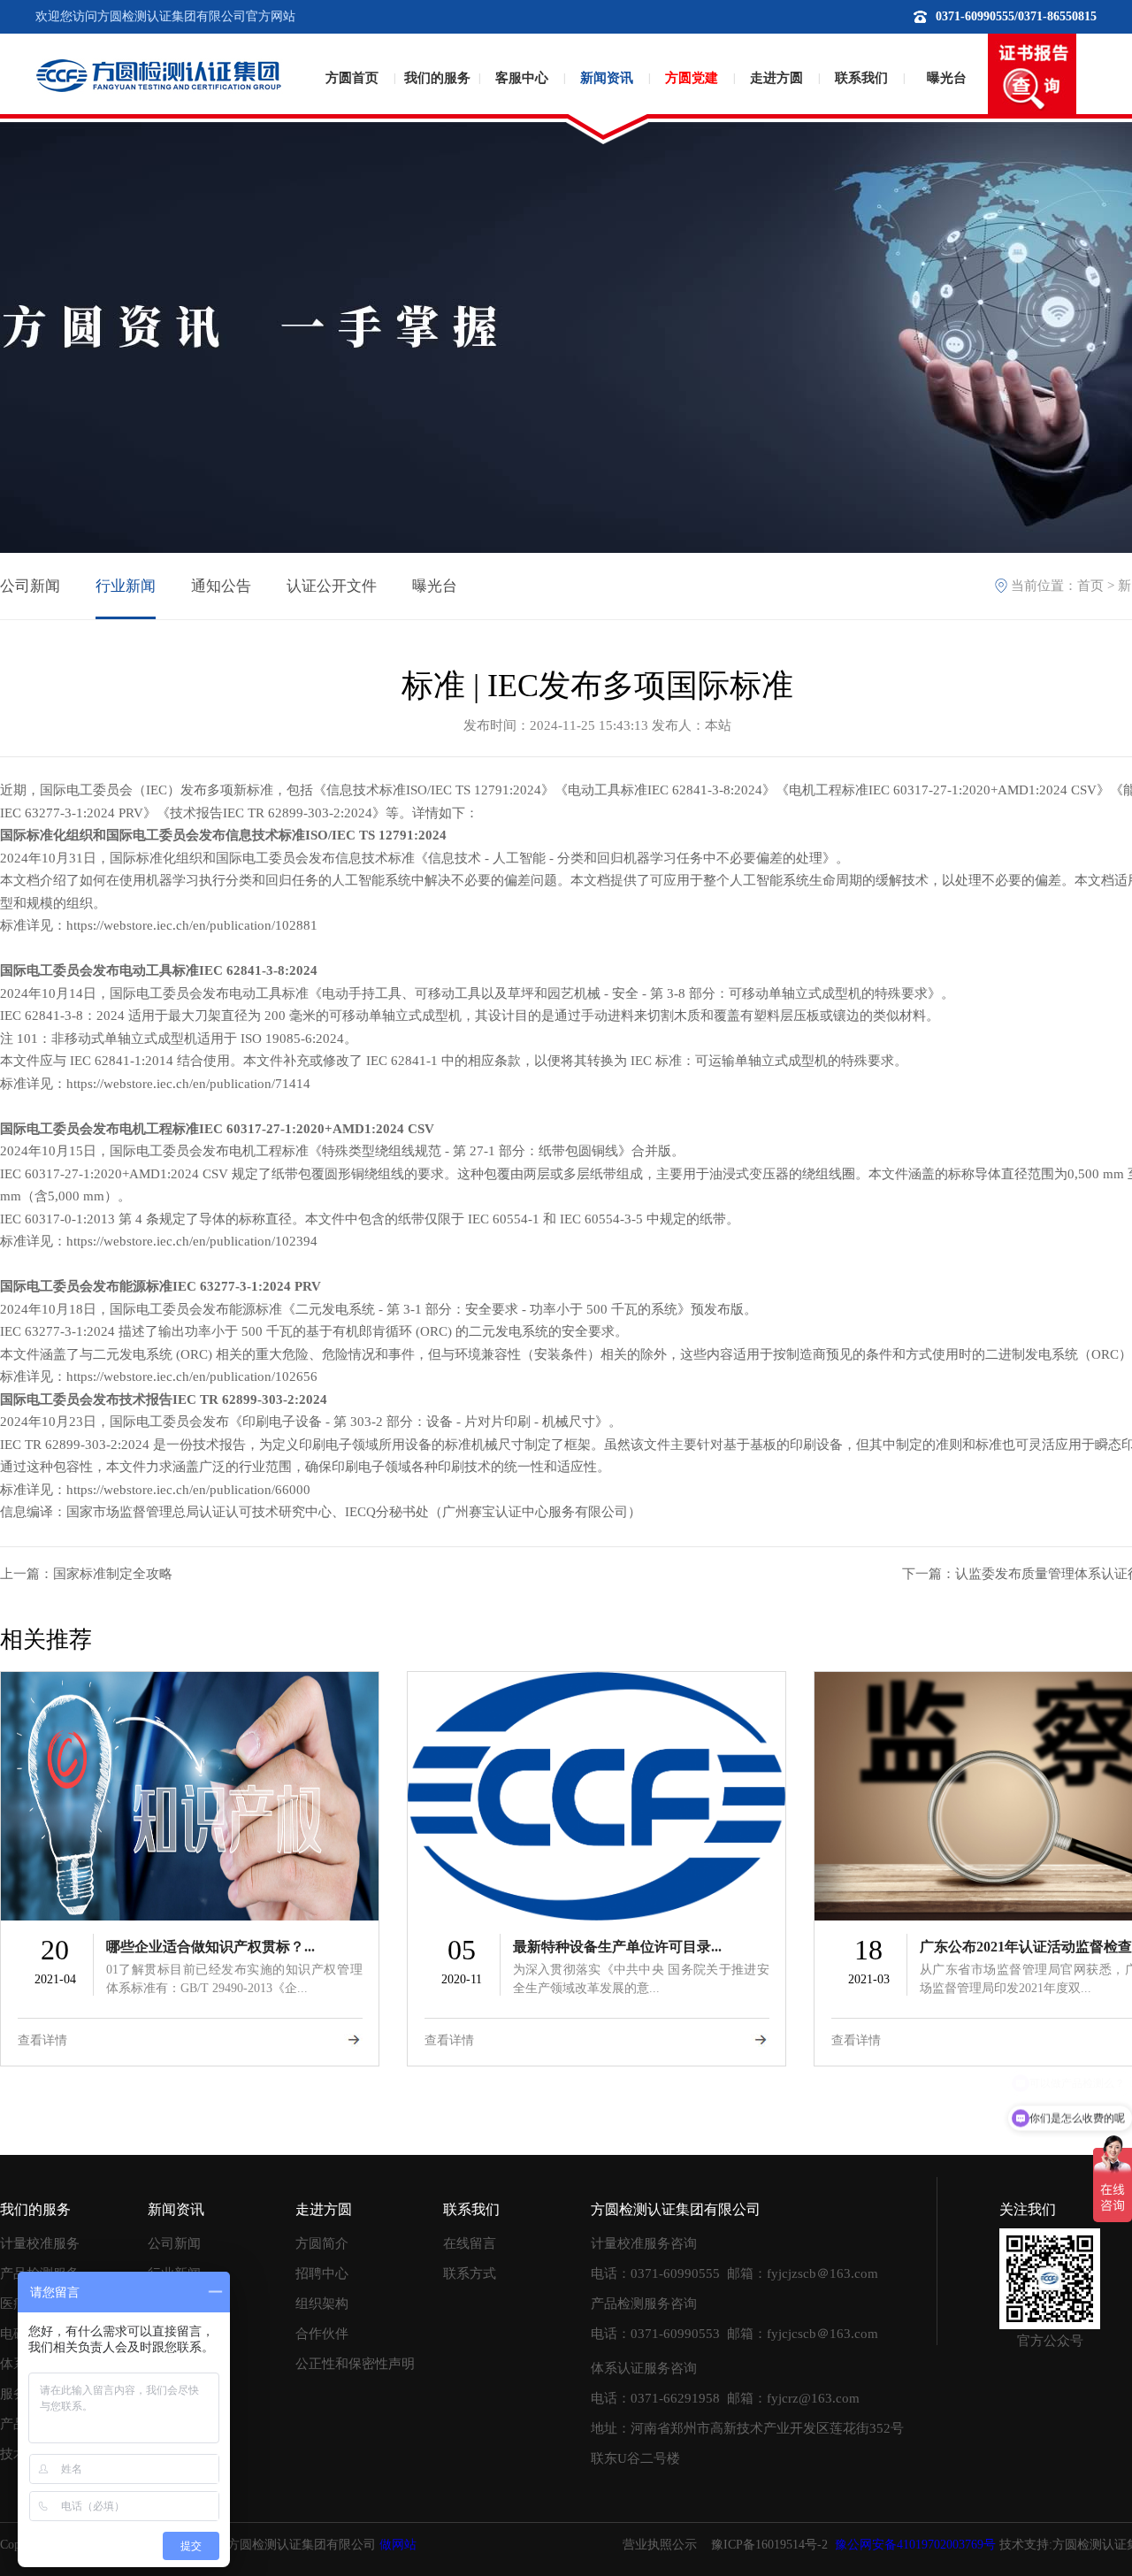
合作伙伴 (322, 2334)
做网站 (398, 2545)
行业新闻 (126, 586)
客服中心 (522, 78)
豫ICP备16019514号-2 (769, 2545)
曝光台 (947, 78)
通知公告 (221, 586)
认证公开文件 (332, 586)
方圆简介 (322, 2243)
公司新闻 (30, 586)
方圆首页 (352, 78)
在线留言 (470, 2243)
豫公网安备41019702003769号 (915, 2545)
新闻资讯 (607, 78)
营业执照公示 (660, 2545)
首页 (1090, 586)
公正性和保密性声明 (355, 2364)
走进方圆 (776, 78)
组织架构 (322, 2304)
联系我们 (861, 78)
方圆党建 (692, 78)
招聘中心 (322, 2273)
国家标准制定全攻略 (113, 1574)
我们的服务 (437, 78)
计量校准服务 (40, 2243)
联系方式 (470, 2273)
